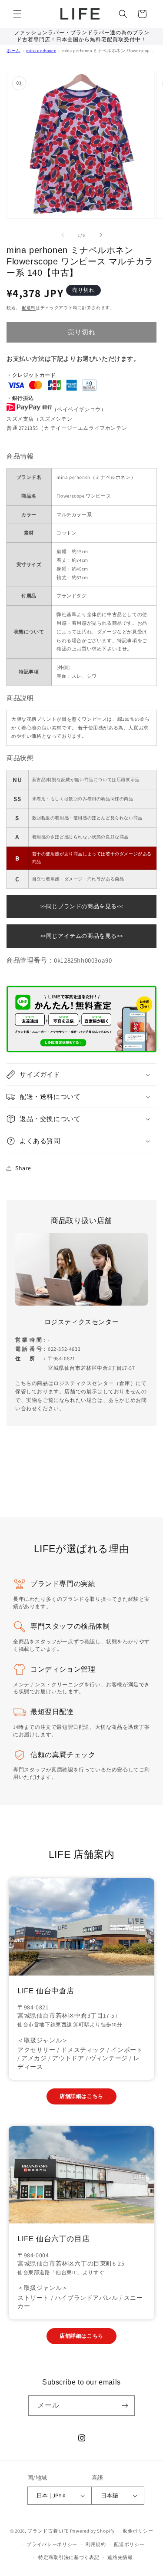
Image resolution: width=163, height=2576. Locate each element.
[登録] (125, 2406)
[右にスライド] (101, 235)
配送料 (29, 308)
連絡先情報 (120, 2557)
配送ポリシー (129, 2544)
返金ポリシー (138, 2531)
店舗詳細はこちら (81, 2096)
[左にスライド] (63, 235)
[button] (17, 14)
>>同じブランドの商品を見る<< (82, 906)
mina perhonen (41, 51)
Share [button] (23, 1168)
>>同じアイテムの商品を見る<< (82, 936)
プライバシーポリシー (52, 2544)
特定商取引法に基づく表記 (69, 2557)
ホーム (13, 51)
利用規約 (96, 2544)
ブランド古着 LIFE (48, 2531)
